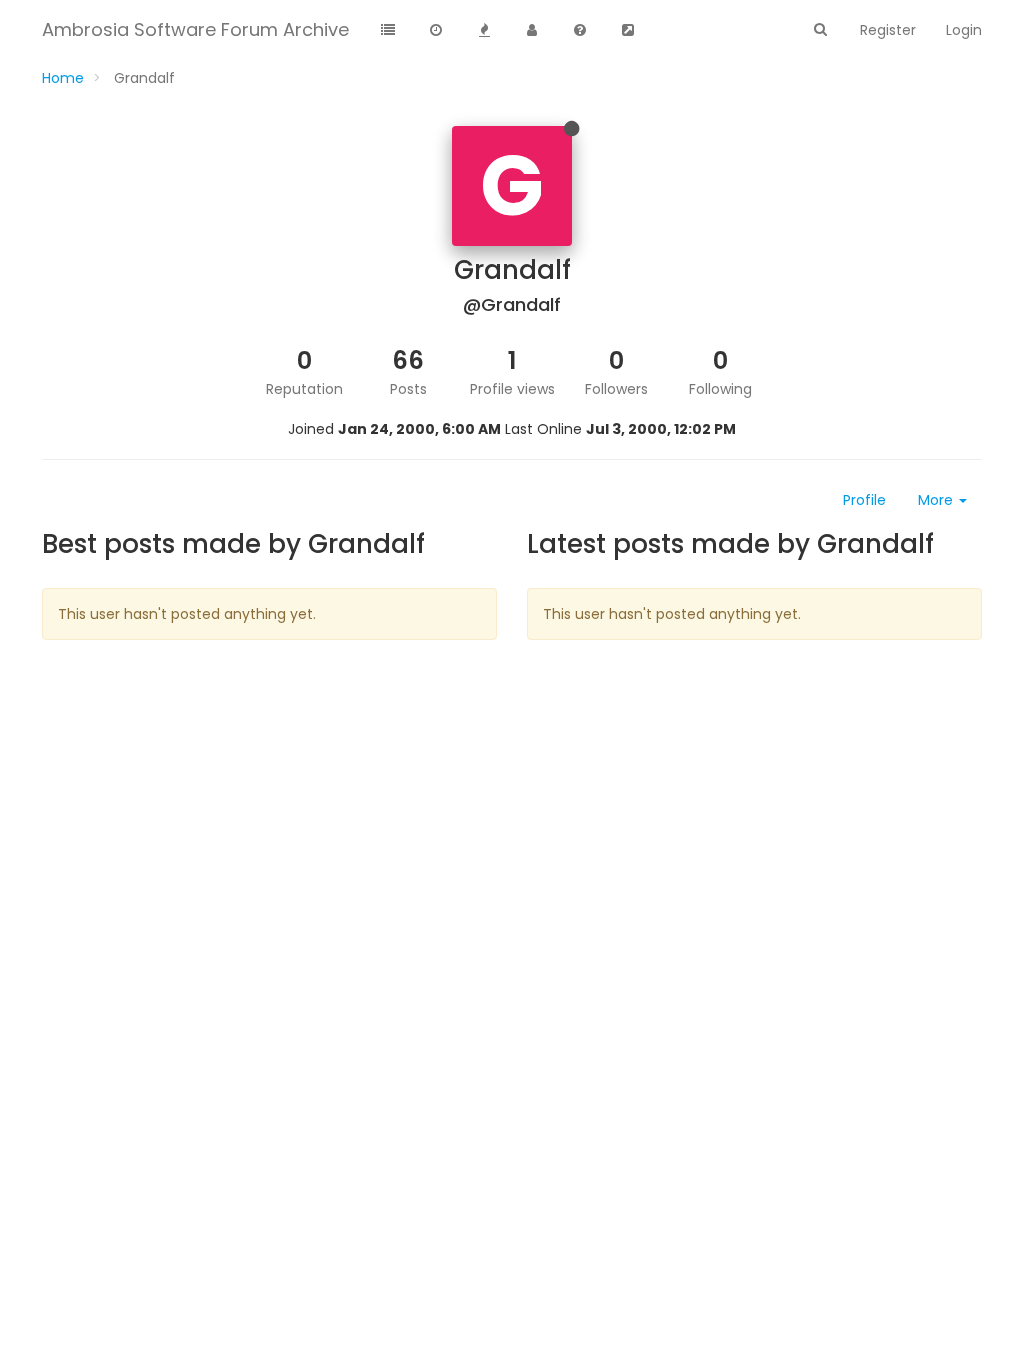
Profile (864, 500)
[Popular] (484, 31)
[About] (580, 31)
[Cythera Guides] (628, 31)
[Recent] (436, 31)
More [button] (937, 500)
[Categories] (388, 31)
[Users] (532, 31)
